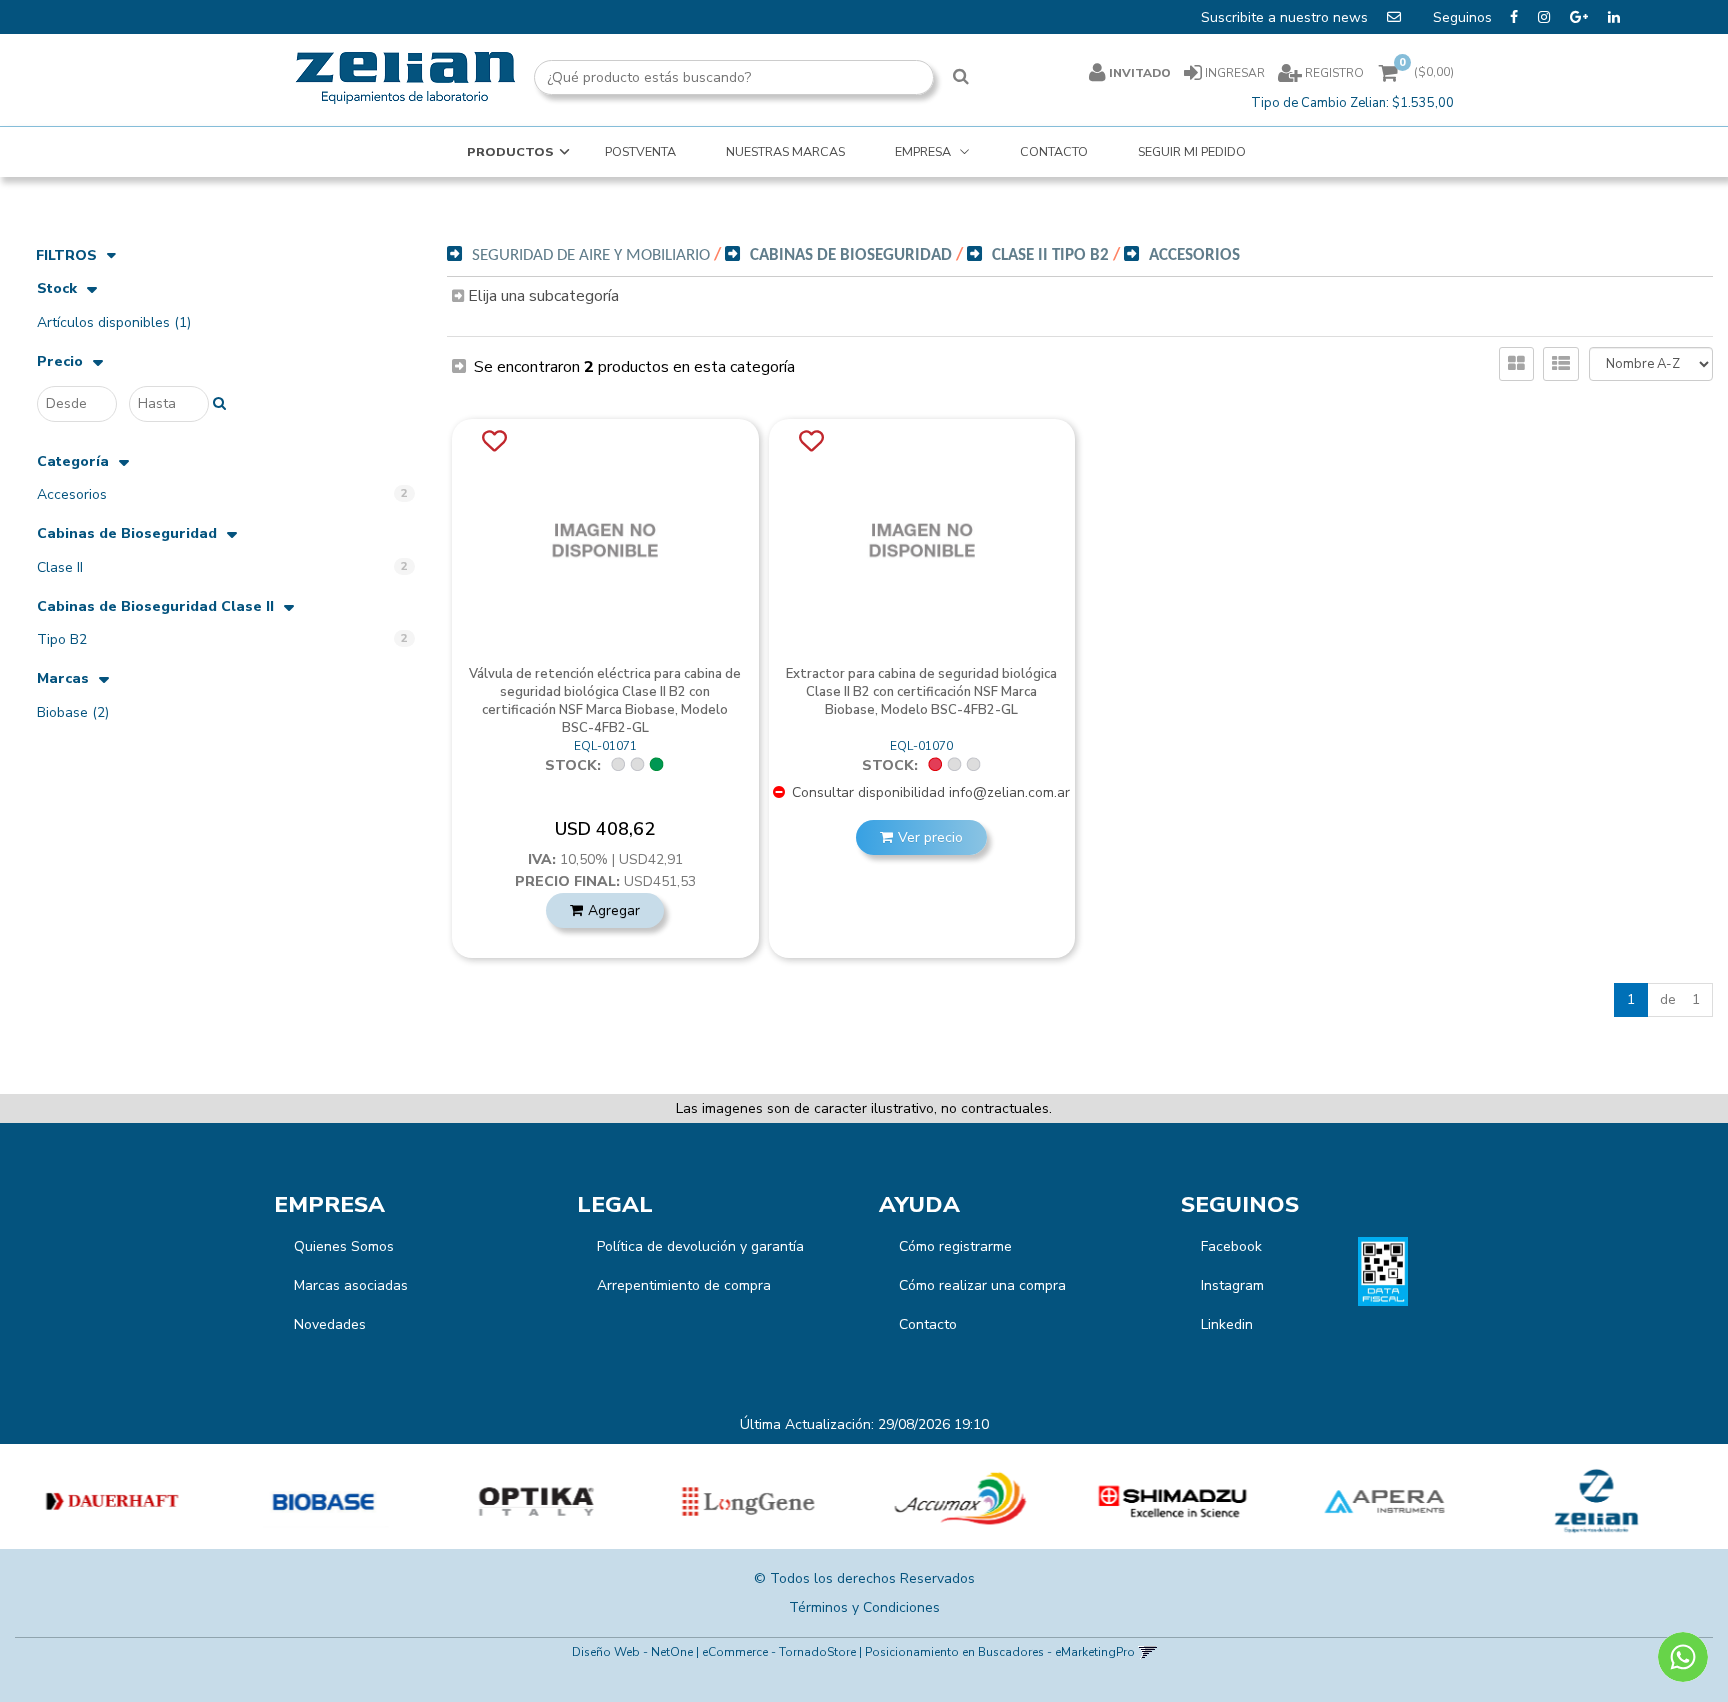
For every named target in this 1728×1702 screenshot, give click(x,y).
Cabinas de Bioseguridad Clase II (155, 607)
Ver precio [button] (930, 837)
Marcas (63, 679)
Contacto (928, 1324)
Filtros (66, 255)
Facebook (1231, 1246)
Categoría (73, 462)
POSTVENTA (640, 151)
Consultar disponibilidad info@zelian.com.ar (929, 792)
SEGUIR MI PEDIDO (1192, 151)
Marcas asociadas (351, 1285)
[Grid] (1516, 364)
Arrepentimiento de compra (684, 1285)
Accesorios (1194, 255)
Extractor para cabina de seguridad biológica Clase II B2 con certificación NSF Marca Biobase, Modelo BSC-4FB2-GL (921, 692)
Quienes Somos (344, 1246)
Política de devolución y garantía (700, 1246)
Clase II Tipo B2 (1050, 255)
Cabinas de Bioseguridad (127, 534)
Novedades (330, 1324)
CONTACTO (1054, 151)
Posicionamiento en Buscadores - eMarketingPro (1000, 1652)
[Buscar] (961, 78)
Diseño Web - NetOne (632, 1652)
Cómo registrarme (955, 1246)
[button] (1147, 1652)
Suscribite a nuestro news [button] (1286, 17)
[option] (106, 1501)
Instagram (1232, 1285)
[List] (1561, 364)
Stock (57, 289)
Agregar (614, 910)
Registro (1333, 73)
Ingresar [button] (1235, 73)
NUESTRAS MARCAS (785, 151)
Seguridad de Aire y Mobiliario (591, 255)
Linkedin (1227, 1324)
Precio (60, 362)
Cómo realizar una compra (982, 1285)
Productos (510, 151)
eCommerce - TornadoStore (779, 1652)
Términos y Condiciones (864, 1607)
